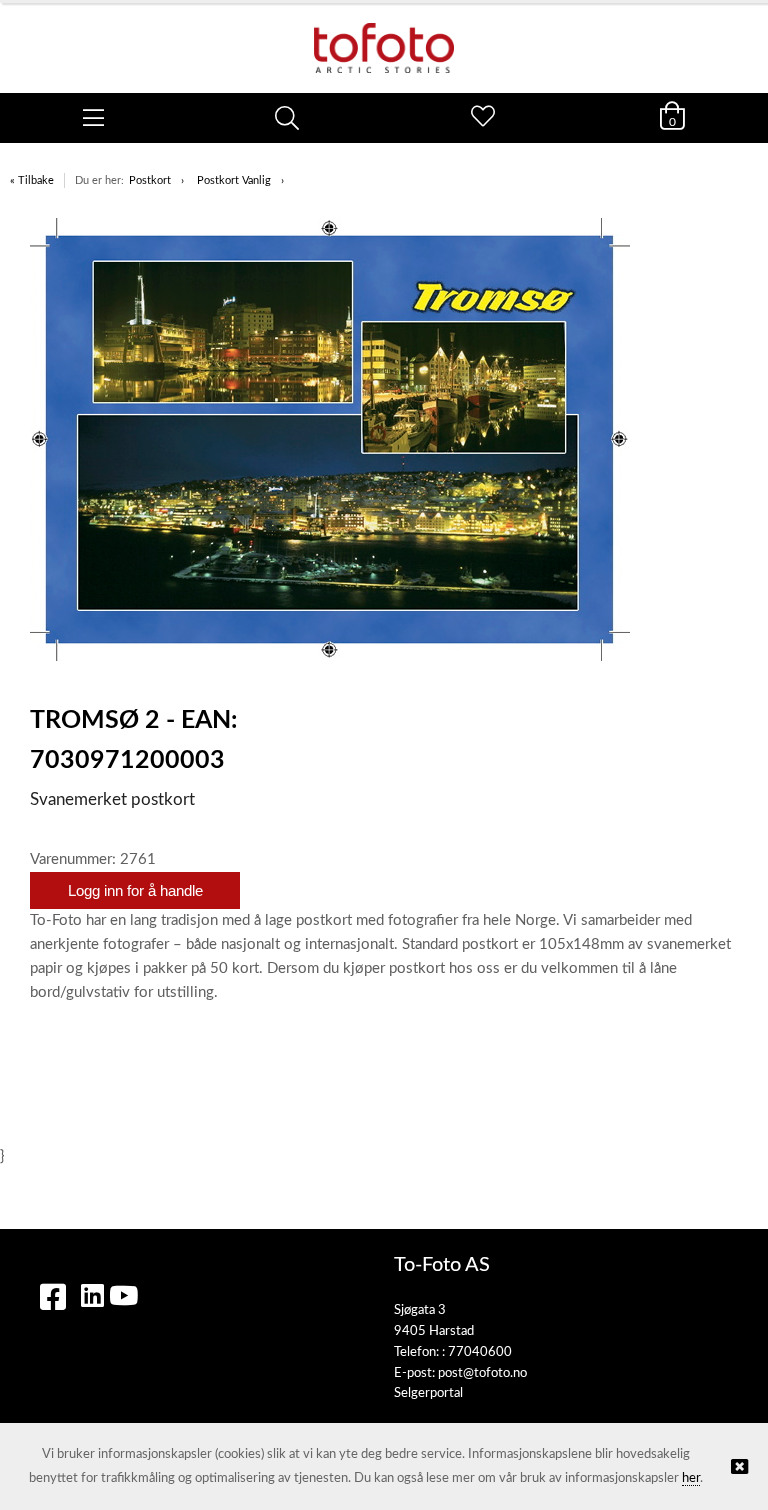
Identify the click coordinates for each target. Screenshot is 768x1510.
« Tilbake (32, 180)
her (691, 1478)
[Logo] (384, 38)
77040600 (480, 1352)
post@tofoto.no (482, 1373)
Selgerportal (428, 1393)
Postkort (150, 180)
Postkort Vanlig (234, 180)
